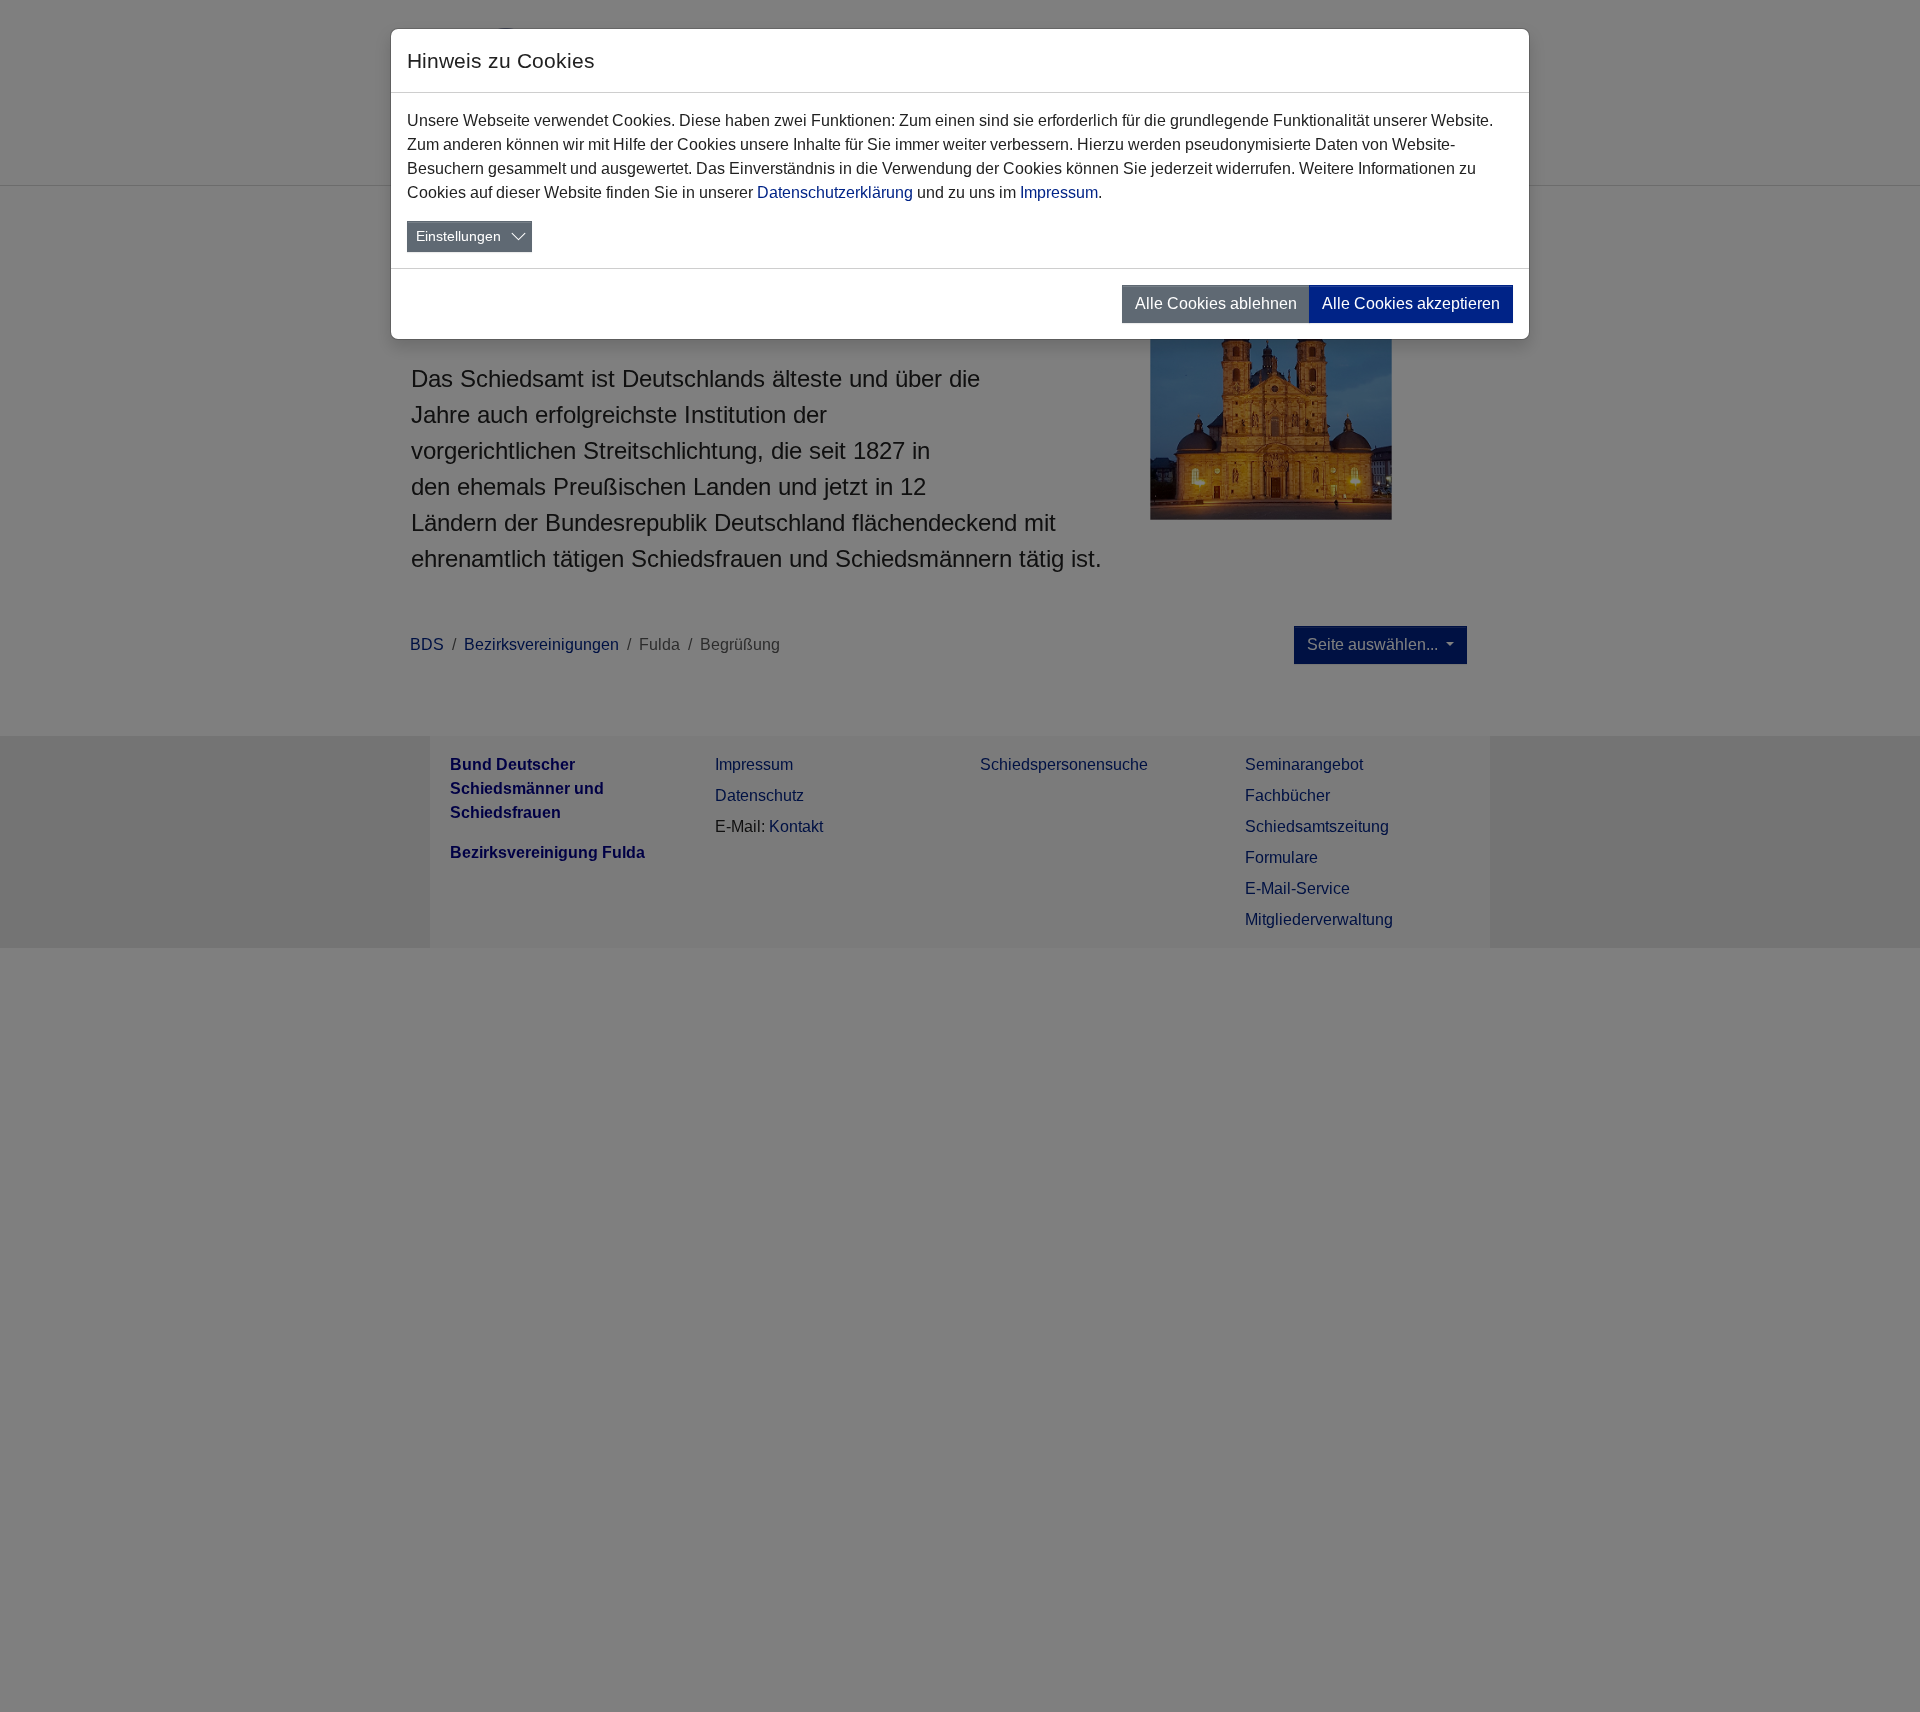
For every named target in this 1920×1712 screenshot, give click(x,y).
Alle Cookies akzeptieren (1411, 303)
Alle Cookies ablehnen (1216, 303)
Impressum (1059, 192)
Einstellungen (458, 236)
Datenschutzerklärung (835, 192)
